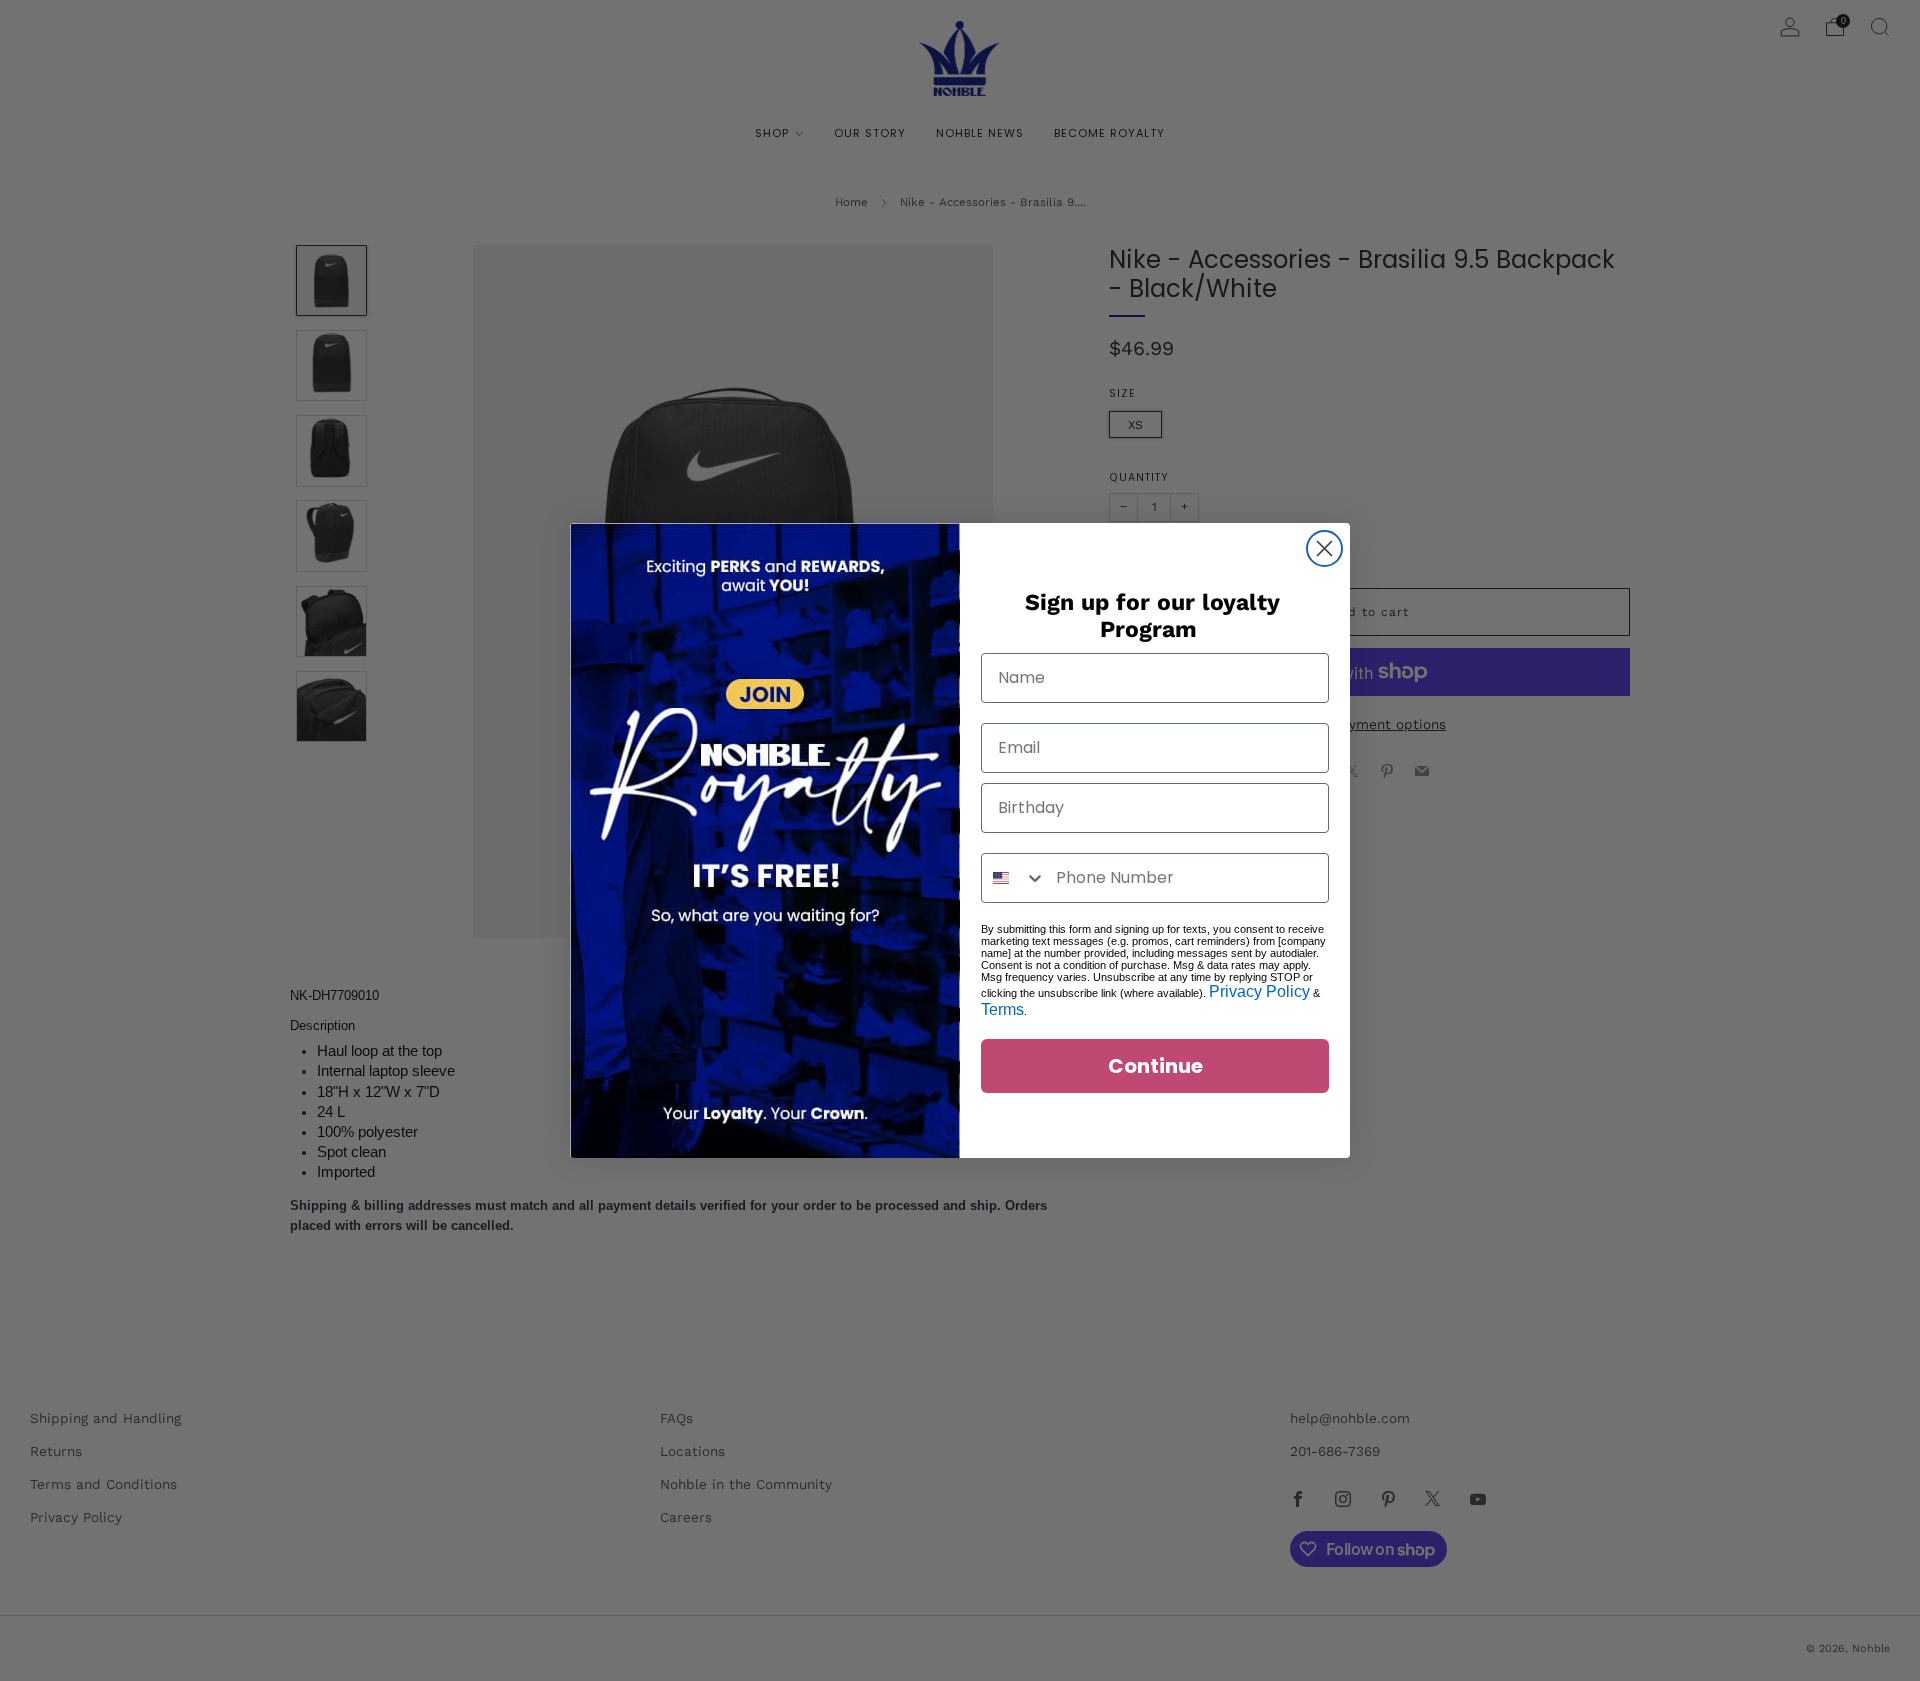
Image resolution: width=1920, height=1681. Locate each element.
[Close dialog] (1324, 548)
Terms (1002, 1009)
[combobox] (1014, 878)
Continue (1155, 1066)
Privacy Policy (1259, 991)
